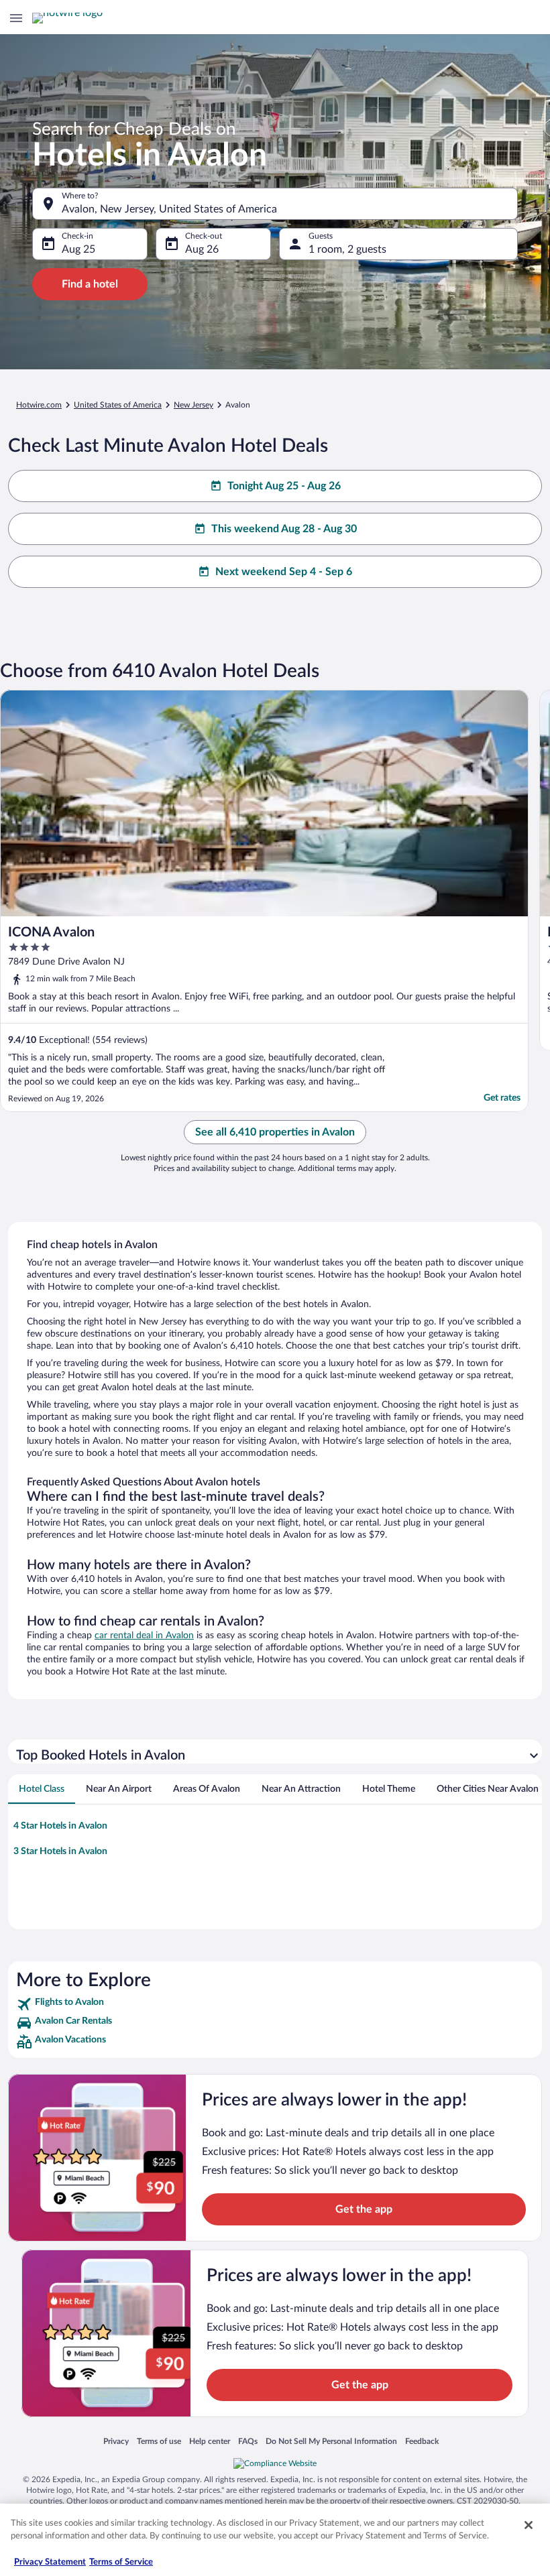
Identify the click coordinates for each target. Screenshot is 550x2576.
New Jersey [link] (194, 405)
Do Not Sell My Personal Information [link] (331, 2441)
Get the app (364, 2209)
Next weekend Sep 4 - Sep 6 (284, 572)
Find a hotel (90, 284)
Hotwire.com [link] (39, 405)
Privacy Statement (50, 2562)
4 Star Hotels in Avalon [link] (60, 1826)
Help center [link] (210, 2441)
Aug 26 (202, 249)
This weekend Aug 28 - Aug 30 (284, 529)
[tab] (42, 1789)
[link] (275, 2004)
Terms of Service (121, 2562)
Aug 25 (78, 249)
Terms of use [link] (159, 2441)
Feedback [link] (422, 2441)
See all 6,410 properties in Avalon (275, 1132)
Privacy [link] (116, 2441)
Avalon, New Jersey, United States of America (169, 209)
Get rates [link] (502, 1098)
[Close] (529, 2525)
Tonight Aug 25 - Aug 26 (284, 486)
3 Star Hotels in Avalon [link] (60, 1851)
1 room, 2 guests (347, 249)
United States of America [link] (118, 405)
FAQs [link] (248, 2441)
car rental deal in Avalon (144, 1636)
